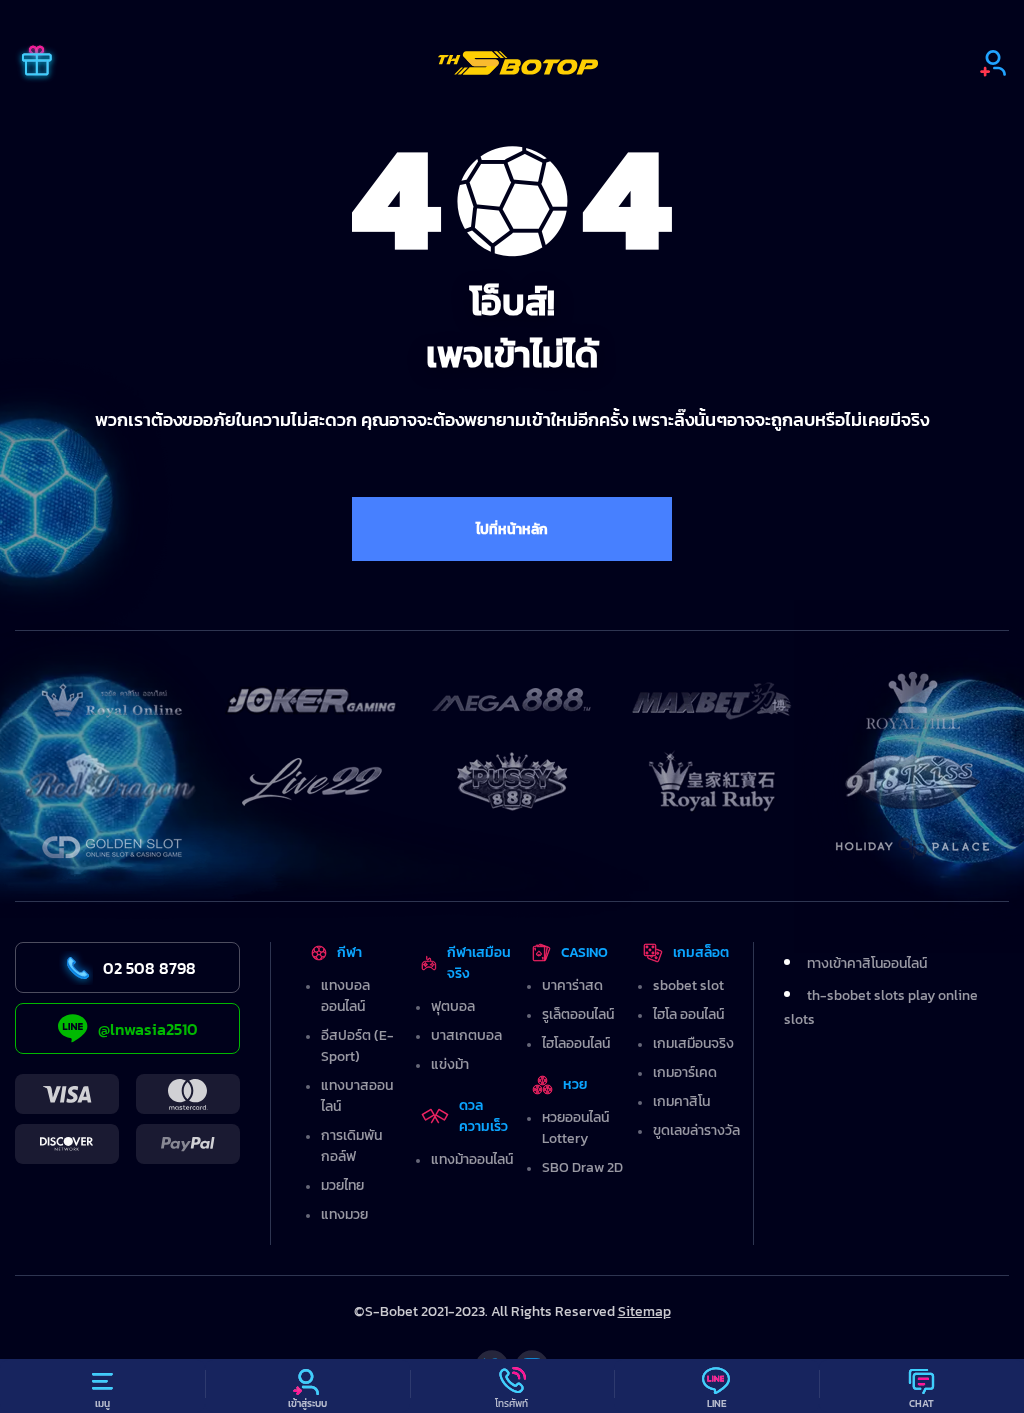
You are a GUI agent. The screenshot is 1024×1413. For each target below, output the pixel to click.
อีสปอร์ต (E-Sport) (357, 1046)
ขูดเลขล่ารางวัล (696, 1130)
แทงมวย (344, 1214)
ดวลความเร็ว (483, 1116)
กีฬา (349, 952)
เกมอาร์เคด (685, 1072)
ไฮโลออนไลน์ (576, 1043)
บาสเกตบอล (466, 1035)
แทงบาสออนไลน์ (357, 1096)
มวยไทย (342, 1185)
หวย (575, 1084)
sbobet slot (688, 985)
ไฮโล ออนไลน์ (688, 1014)
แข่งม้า (450, 1064)
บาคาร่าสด (572, 985)
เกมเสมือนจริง (693, 1043)
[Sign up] (993, 63)
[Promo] (37, 63)
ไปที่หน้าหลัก (512, 529)
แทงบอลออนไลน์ (345, 996)
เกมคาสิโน (681, 1101)
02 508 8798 (149, 968)
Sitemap (644, 1311)
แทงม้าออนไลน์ (472, 1159)
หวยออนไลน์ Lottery (575, 1128)
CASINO (584, 952)
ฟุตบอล (453, 1006)
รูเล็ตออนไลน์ (578, 1014)
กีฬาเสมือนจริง (479, 963)
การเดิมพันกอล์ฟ (351, 1146)
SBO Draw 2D (582, 1167)
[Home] (518, 63)
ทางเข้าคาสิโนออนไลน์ (867, 963)
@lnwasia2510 (148, 1029)
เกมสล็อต (701, 952)
